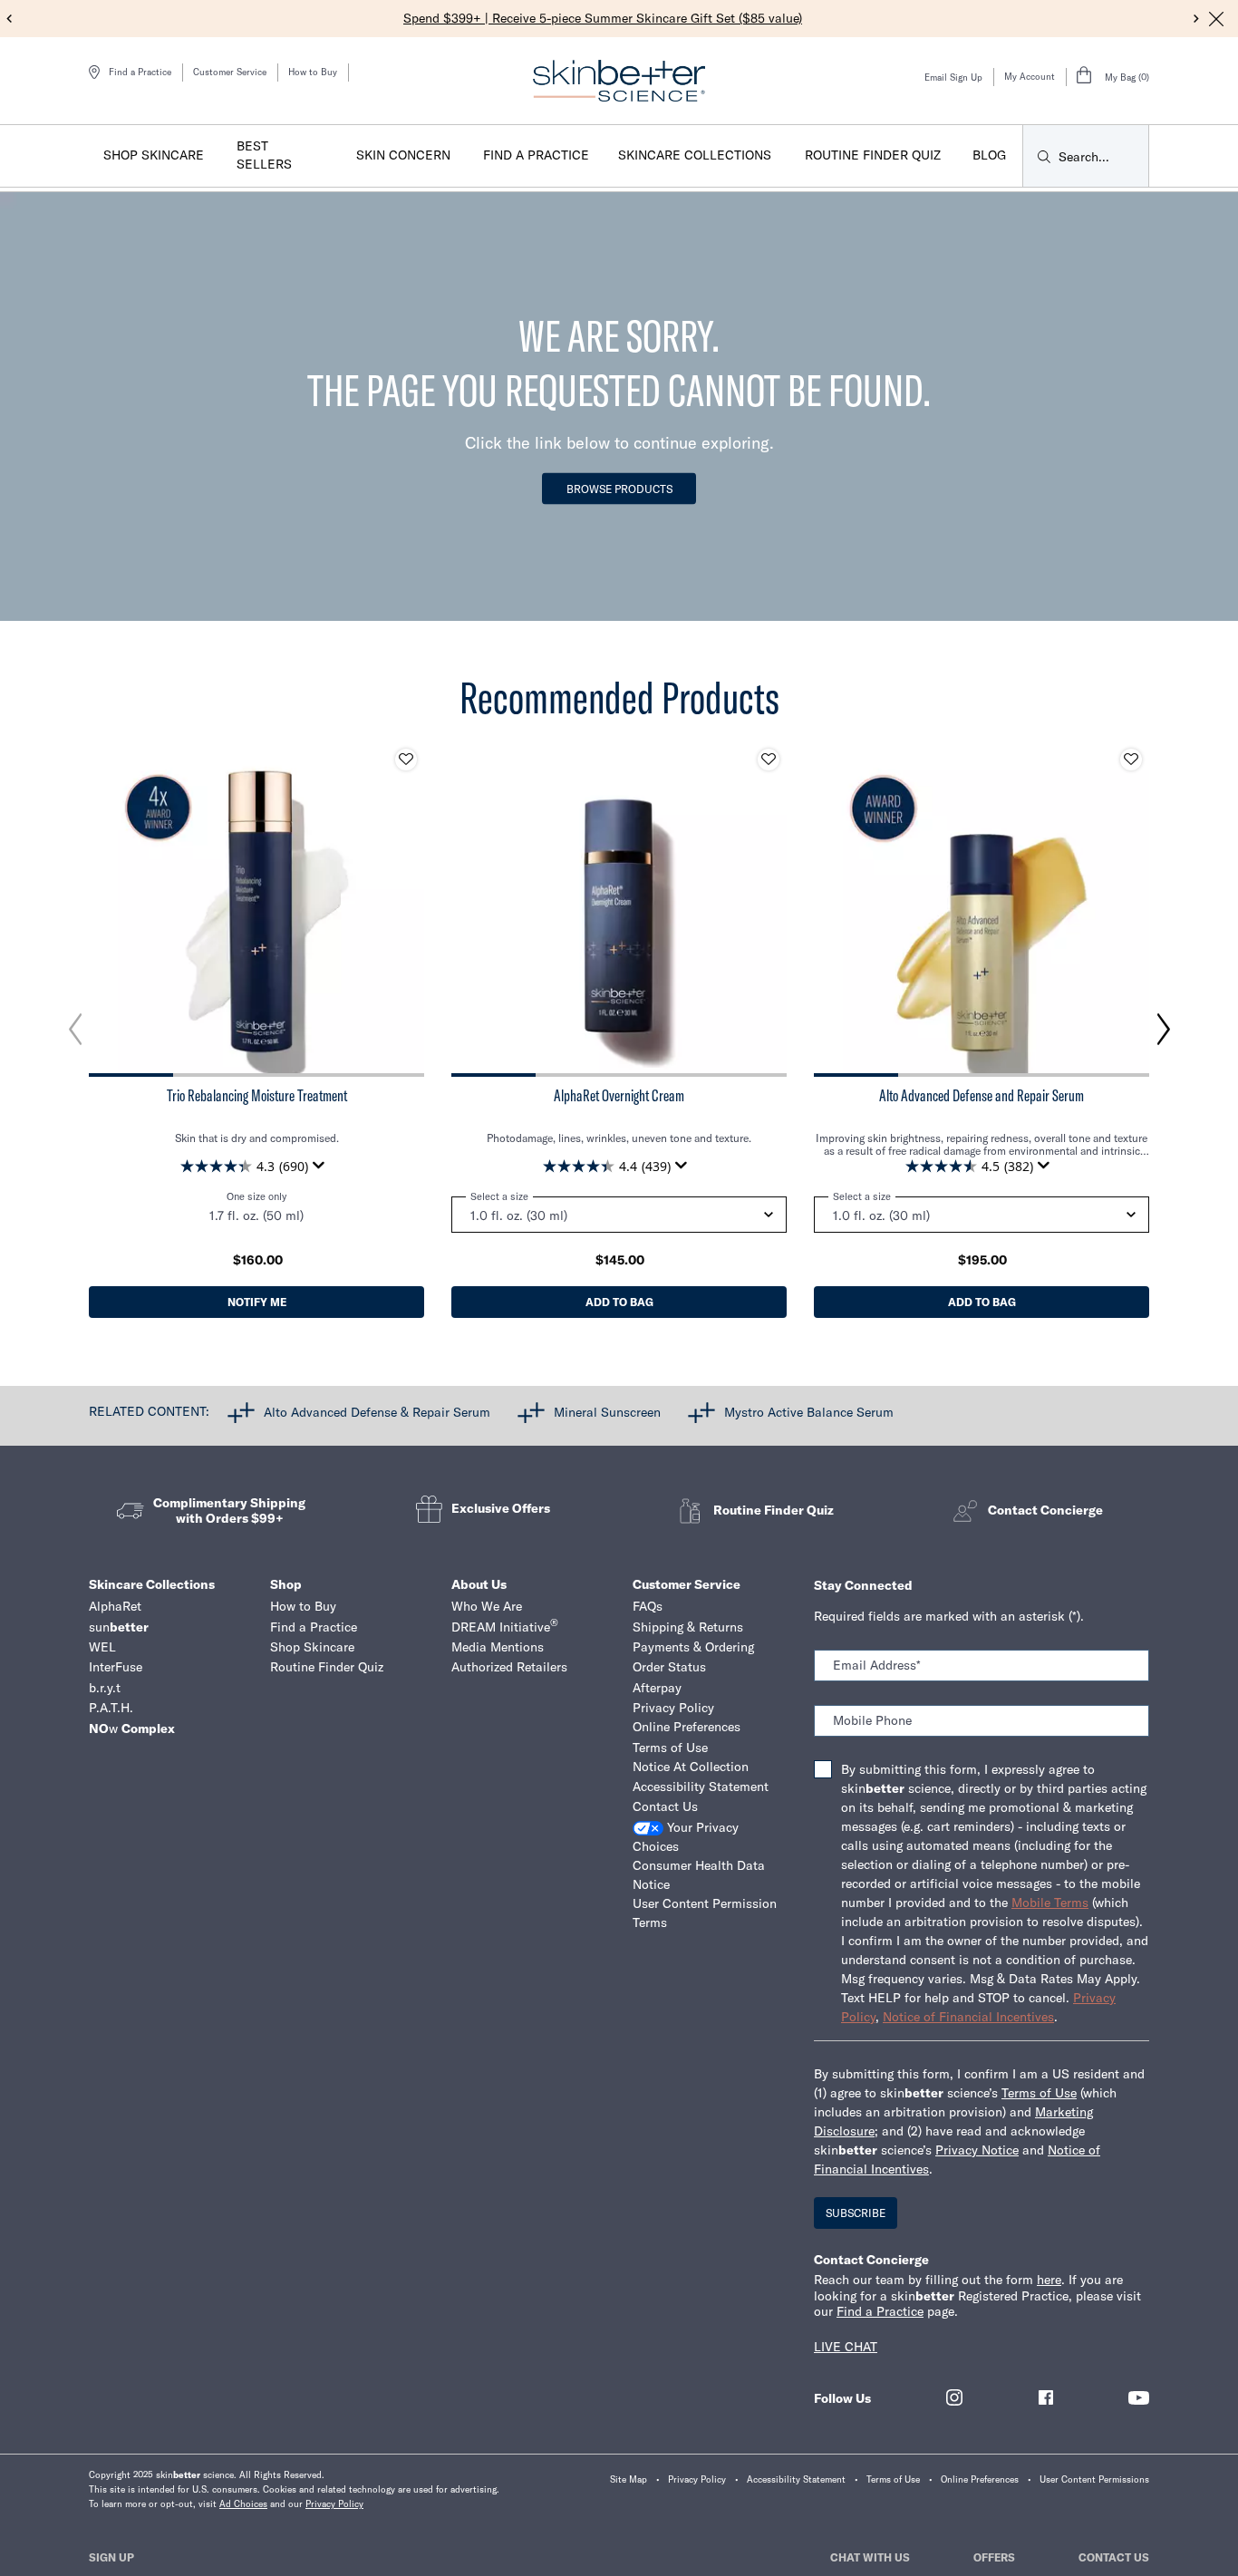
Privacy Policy (673, 1708)
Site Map (629, 2479)
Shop (286, 1584)
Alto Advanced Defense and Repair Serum (982, 1096)
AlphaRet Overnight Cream (619, 1096)
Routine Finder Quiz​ (327, 1667)
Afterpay (657, 1688)
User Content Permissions (1094, 2479)
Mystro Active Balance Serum (809, 1411)
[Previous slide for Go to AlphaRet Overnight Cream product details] (469, 909)
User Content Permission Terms (705, 1913)
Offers (994, 2557)
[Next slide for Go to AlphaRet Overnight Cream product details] (769, 909)
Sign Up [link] (111, 2557)
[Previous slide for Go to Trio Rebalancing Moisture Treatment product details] (107, 909)
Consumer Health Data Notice (699, 1875)
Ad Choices (243, 2504)
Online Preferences (687, 1727)
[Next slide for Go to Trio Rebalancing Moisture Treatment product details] (406, 909)
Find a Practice (314, 1627)
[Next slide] (1197, 19)
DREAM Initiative (505, 1627)
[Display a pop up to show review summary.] (322, 1170)
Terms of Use (670, 1748)
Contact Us (665, 1806)
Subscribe (856, 2213)
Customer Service (230, 72)
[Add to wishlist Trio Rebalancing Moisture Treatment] (406, 760)
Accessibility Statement (701, 1787)
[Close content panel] (1216, 19)
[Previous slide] (10, 19)
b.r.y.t (105, 1688)
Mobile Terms (1050, 1903)
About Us (479, 1584)
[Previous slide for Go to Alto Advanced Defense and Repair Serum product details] (832, 909)
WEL (102, 1647)
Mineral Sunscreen (607, 1411)
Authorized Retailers (509, 1667)
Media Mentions (498, 1647)
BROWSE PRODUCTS (619, 489)
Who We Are (487, 1606)
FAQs (648, 1606)
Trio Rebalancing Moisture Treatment (257, 1096)
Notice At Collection (691, 1767)
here (1049, 2280)
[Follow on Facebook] (1046, 2397)
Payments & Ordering (693, 1647)
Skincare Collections (152, 1584)
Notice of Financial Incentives (968, 2017)
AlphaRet (115, 1606)
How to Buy (313, 72)
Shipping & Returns (688, 1627)
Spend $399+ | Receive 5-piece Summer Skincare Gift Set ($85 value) (603, 18)
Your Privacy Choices (686, 1837)
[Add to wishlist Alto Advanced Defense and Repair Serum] (1131, 760)
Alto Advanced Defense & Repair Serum (377, 1411)
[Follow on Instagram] (954, 2397)
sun (119, 1627)
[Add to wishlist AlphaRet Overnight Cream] (769, 760)
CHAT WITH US (870, 2557)
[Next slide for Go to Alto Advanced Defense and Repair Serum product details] (1131, 909)
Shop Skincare (312, 1647)
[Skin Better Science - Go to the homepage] (619, 81)
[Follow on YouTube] (1139, 2398)
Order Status (669, 1667)
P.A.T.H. (111, 1708)
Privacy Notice (977, 2150)
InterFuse (116, 1667)
